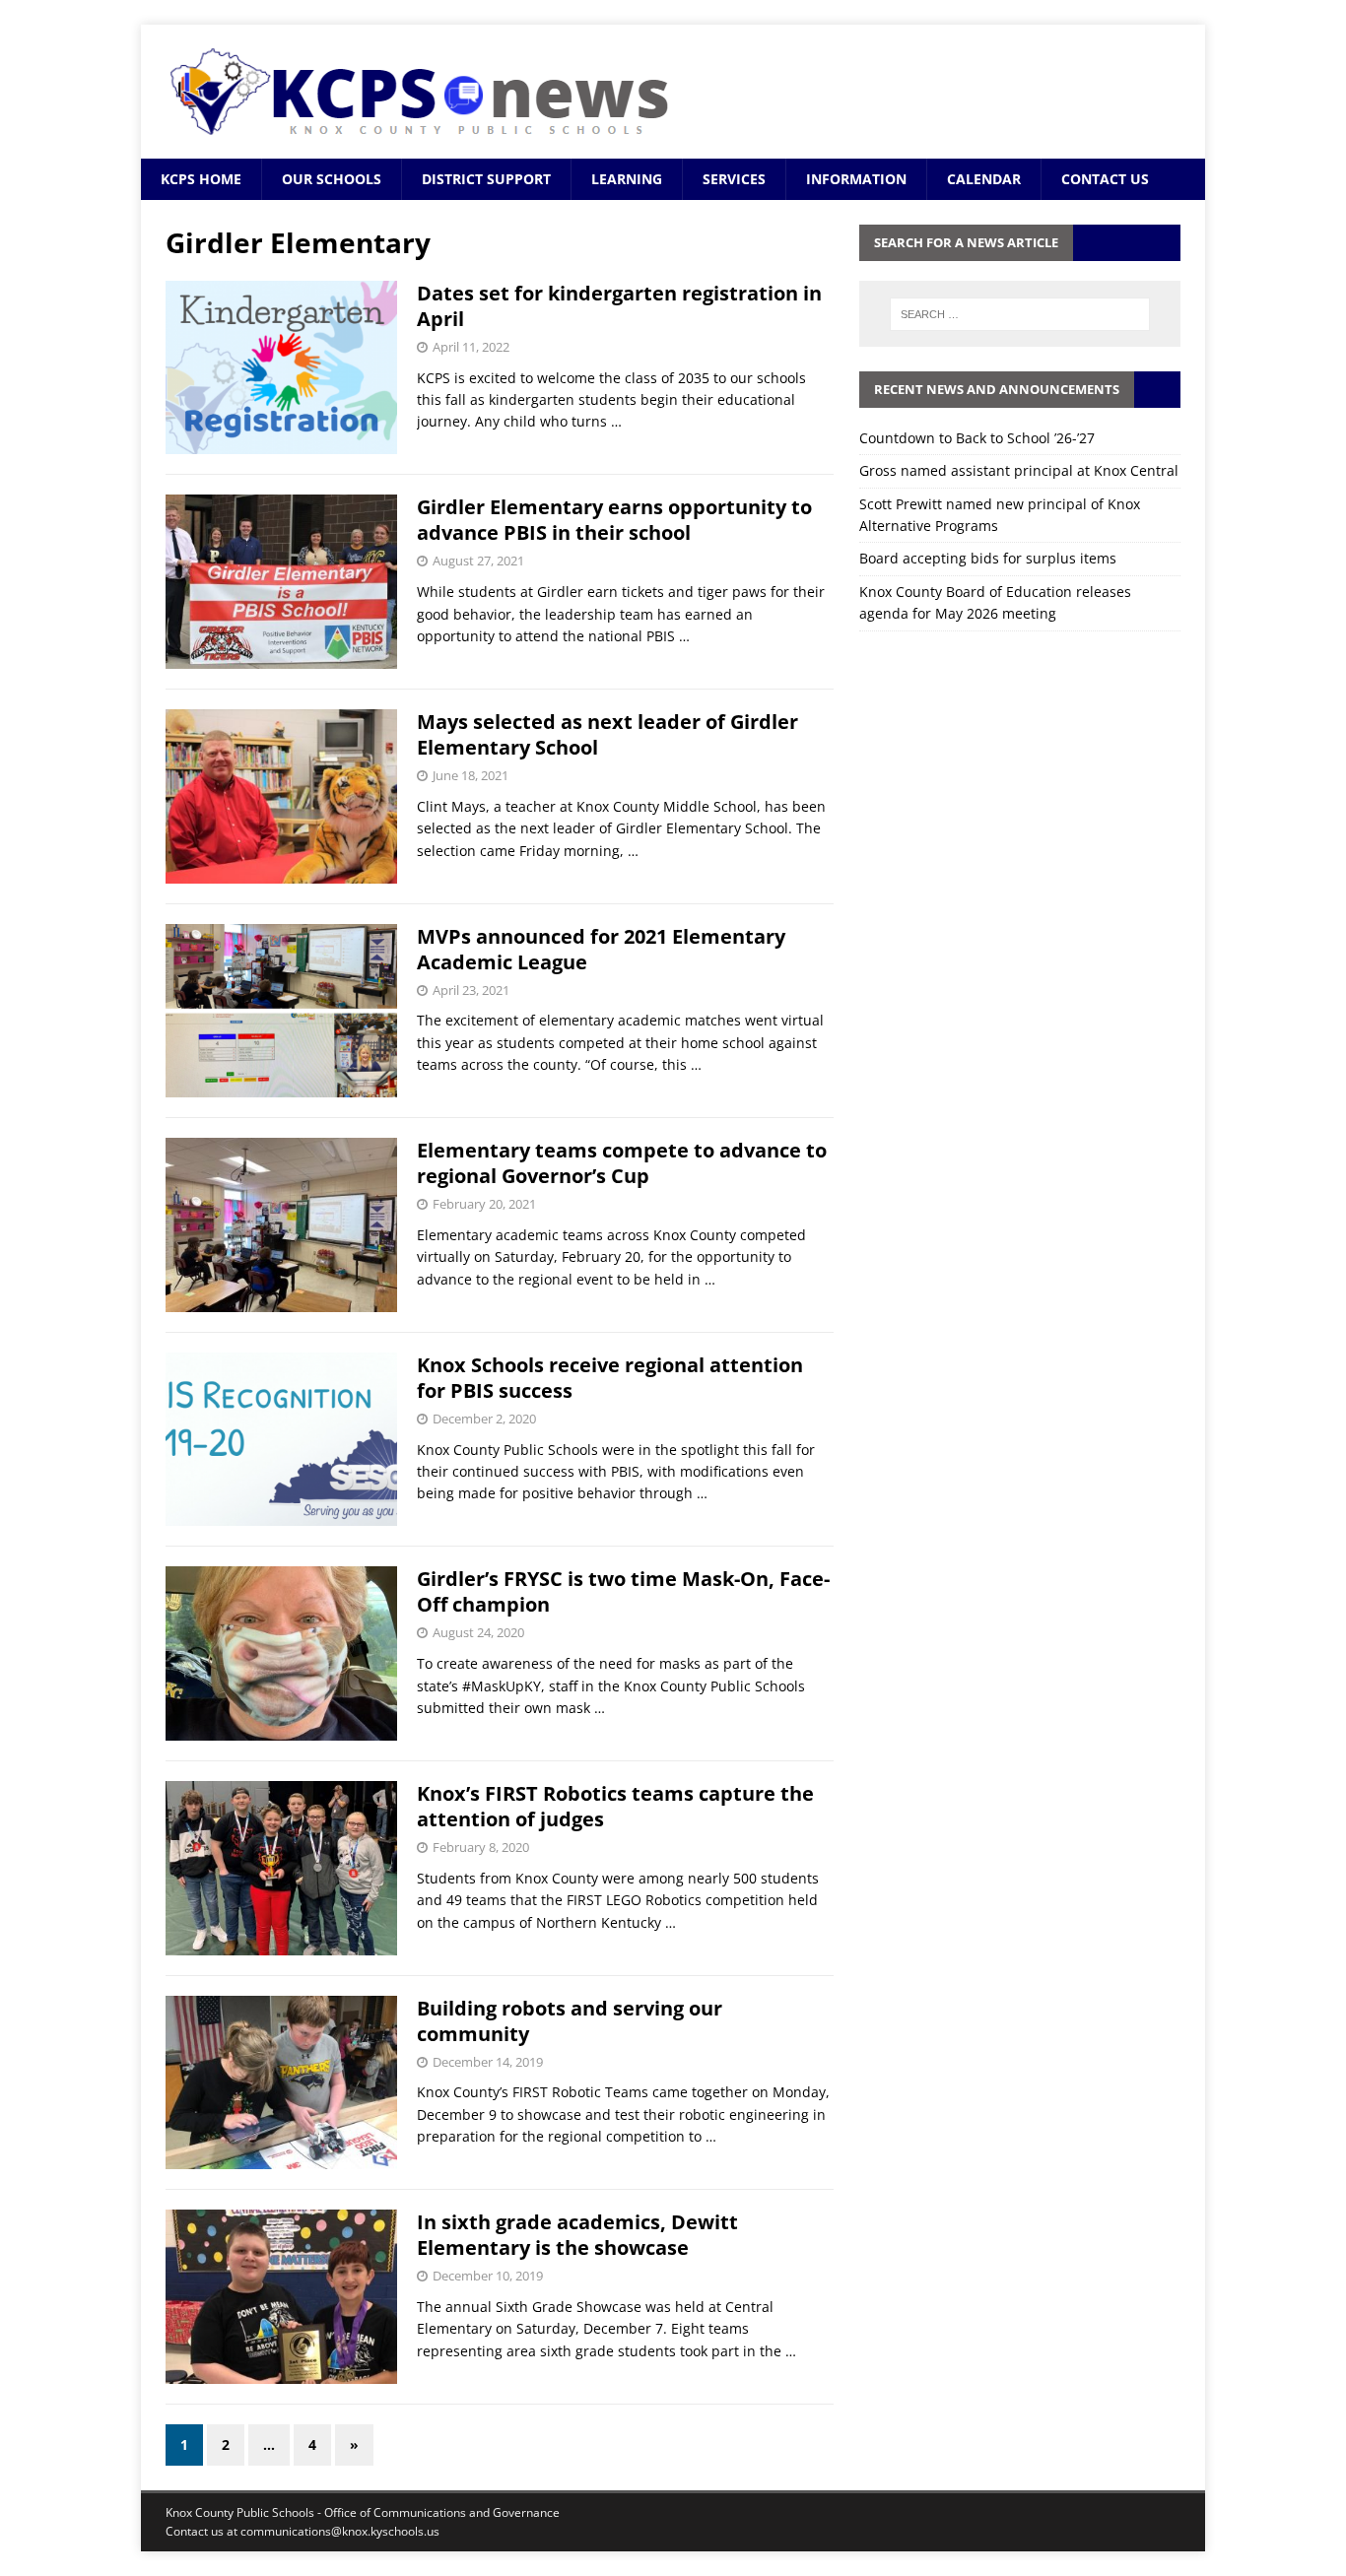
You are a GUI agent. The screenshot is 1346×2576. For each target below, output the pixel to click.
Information (856, 179)
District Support (486, 179)
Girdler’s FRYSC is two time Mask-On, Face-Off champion (623, 1591)
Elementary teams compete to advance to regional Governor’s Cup (622, 1163)
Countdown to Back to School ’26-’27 (977, 438)
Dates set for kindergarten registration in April (619, 306)
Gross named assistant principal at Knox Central (1019, 470)
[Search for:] (1020, 314)
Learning (627, 179)
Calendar (984, 179)
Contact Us (1105, 179)
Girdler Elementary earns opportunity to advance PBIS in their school (614, 520)
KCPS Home (201, 179)
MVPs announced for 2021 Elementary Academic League (601, 949)
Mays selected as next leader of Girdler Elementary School (607, 734)
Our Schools (332, 179)
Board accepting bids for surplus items (988, 558)
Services (734, 179)
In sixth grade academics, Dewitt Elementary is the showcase (577, 2235)
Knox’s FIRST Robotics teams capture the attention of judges (615, 1806)
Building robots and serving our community (570, 2021)
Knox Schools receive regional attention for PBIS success (610, 1378)
